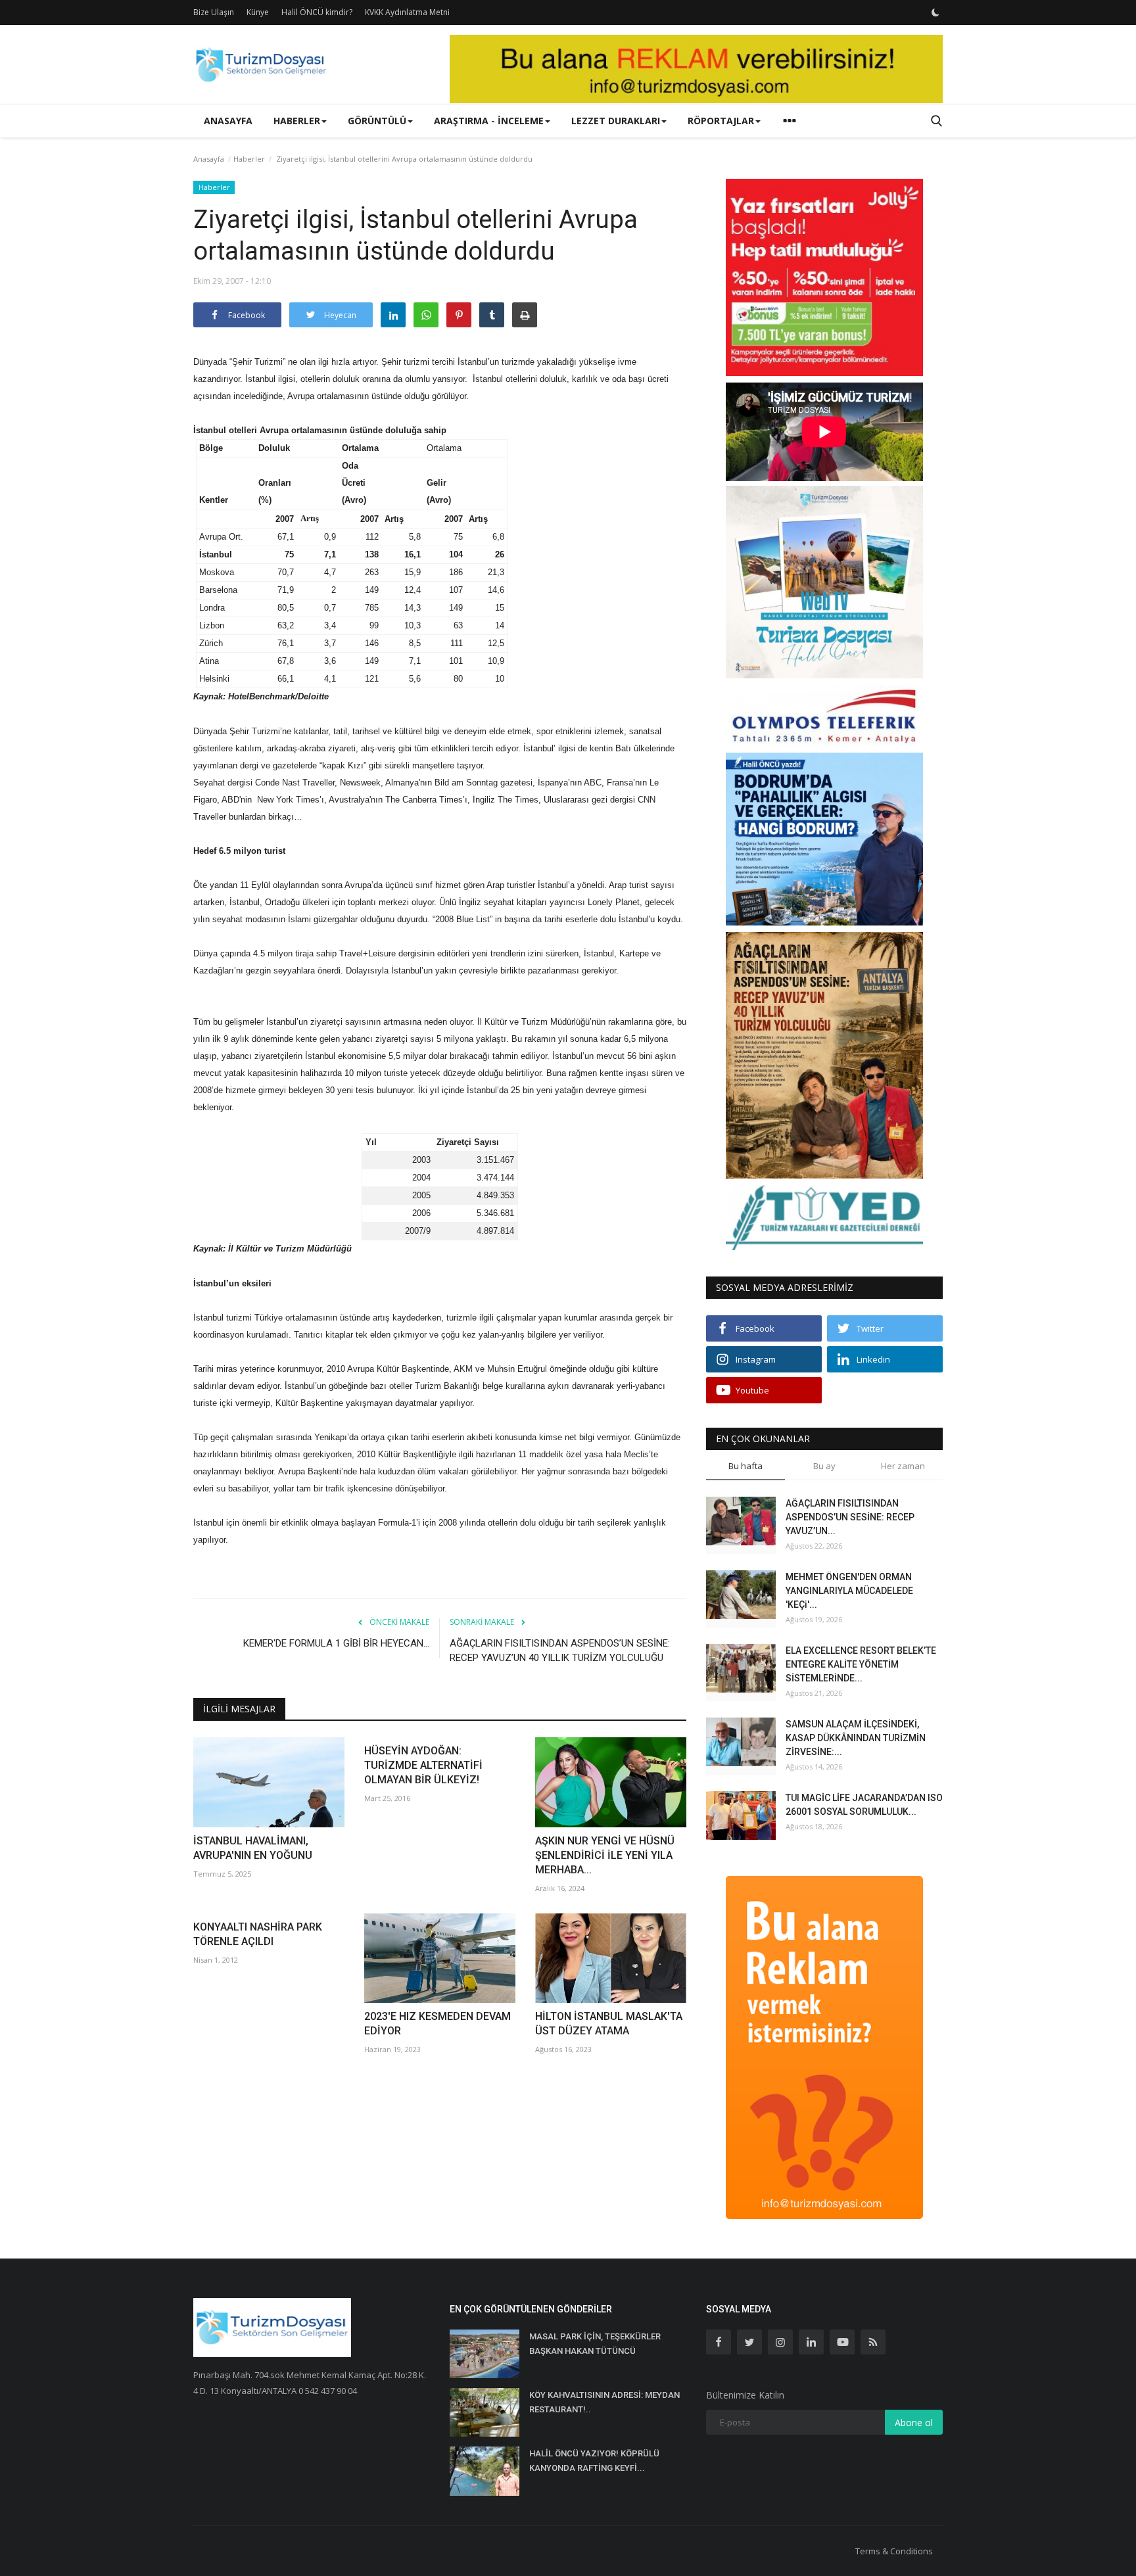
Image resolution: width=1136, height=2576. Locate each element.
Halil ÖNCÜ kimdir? (317, 12)
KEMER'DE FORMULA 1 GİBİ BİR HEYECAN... (336, 1643)
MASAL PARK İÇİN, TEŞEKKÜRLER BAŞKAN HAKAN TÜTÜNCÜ (595, 2344)
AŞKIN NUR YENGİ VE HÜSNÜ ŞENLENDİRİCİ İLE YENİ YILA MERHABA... (605, 1855)
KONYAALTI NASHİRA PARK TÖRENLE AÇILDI (258, 1934)
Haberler (249, 159)
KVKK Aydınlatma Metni (407, 12)
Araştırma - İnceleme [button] (489, 121)
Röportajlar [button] (721, 121)
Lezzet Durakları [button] (616, 121)
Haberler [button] (297, 121)
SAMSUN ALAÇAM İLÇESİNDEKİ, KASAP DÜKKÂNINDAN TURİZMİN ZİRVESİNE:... (856, 1738)
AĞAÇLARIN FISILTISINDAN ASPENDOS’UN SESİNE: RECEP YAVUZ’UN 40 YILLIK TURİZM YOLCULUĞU (560, 1651)
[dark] (935, 12)
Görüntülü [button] (377, 121)
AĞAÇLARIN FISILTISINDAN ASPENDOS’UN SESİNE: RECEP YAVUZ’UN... (850, 1517)
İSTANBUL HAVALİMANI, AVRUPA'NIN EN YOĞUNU (253, 1848)
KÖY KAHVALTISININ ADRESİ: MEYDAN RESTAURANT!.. (604, 2402)
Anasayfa (228, 121)
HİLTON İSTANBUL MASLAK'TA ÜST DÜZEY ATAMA (609, 2024)
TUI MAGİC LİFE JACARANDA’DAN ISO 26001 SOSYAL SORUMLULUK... (864, 1805)
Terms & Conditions (894, 2551)
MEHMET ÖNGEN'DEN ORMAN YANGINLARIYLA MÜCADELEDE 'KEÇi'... (849, 1591)
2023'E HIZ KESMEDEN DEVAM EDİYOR (438, 2024)
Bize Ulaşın (214, 12)
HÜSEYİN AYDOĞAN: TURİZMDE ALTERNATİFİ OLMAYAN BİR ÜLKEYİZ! (423, 1765)
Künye (258, 12)
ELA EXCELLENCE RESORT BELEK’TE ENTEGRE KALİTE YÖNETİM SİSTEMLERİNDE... (861, 1664)
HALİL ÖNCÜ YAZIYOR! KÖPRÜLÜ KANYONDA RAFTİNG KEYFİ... (594, 2461)
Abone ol (914, 2423)
